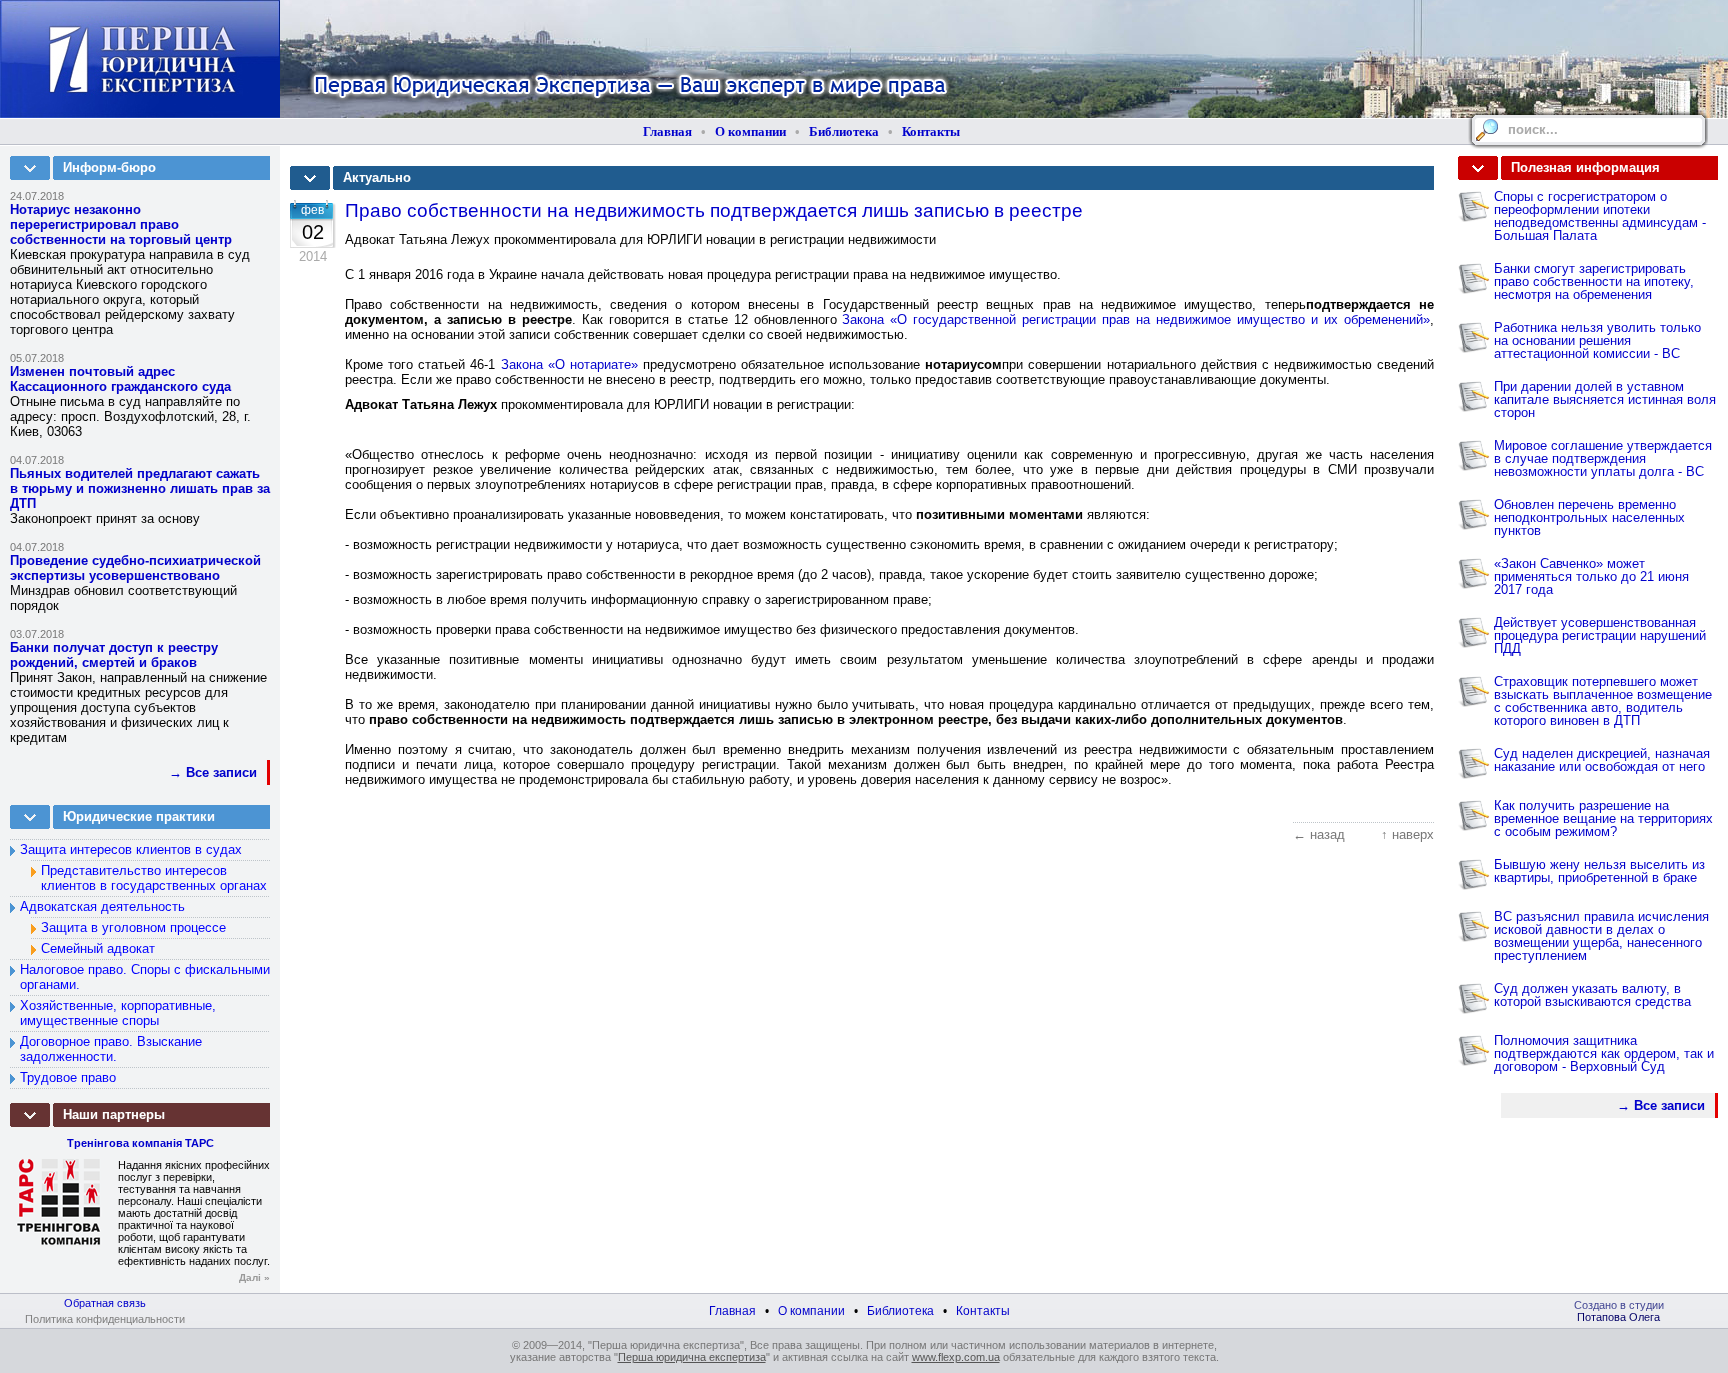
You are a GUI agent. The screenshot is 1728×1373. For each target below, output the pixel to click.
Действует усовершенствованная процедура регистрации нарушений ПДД (1600, 635)
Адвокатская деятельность (102, 906)
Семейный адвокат (98, 948)
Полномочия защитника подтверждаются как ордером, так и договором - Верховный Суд (1604, 1053)
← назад (1319, 834)
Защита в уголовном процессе (133, 927)
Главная (667, 131)
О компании (750, 131)
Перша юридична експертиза (692, 1357)
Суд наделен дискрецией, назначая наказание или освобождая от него (1602, 760)
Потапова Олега (1618, 1317)
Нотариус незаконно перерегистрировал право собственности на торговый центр (121, 224)
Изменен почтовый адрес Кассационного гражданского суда (120, 379)
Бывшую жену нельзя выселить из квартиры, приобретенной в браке (1599, 871)
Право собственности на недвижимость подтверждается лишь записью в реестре (714, 210)
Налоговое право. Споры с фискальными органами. (145, 977)
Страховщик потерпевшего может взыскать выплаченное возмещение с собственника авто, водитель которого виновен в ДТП (1603, 701)
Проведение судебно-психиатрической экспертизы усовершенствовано (135, 568)
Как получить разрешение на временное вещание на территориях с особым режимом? (1603, 818)
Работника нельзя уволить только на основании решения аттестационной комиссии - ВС (1597, 340)
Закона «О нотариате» (569, 364)
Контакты (931, 131)
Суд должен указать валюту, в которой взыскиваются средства (1592, 995)
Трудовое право (68, 1077)
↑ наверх (1407, 834)
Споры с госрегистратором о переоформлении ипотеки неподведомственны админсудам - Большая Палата (1600, 216)
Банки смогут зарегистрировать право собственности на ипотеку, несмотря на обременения (1594, 281)
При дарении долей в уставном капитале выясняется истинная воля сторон (1605, 399)
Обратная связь (105, 1303)
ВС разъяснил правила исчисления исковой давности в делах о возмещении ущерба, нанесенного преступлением (1601, 936)
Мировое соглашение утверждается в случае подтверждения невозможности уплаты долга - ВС (1603, 458)
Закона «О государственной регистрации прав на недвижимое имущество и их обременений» (1136, 319)
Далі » (254, 1277)
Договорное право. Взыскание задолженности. (111, 1049)
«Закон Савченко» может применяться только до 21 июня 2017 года (1591, 576)
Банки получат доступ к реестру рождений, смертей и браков (114, 655)
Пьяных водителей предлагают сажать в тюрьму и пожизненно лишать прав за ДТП (140, 488)
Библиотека (844, 131)
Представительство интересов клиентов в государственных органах (154, 878)
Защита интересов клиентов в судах (131, 849)
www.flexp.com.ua (956, 1357)
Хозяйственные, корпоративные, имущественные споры (118, 1013)
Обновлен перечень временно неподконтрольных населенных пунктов (1589, 517)
